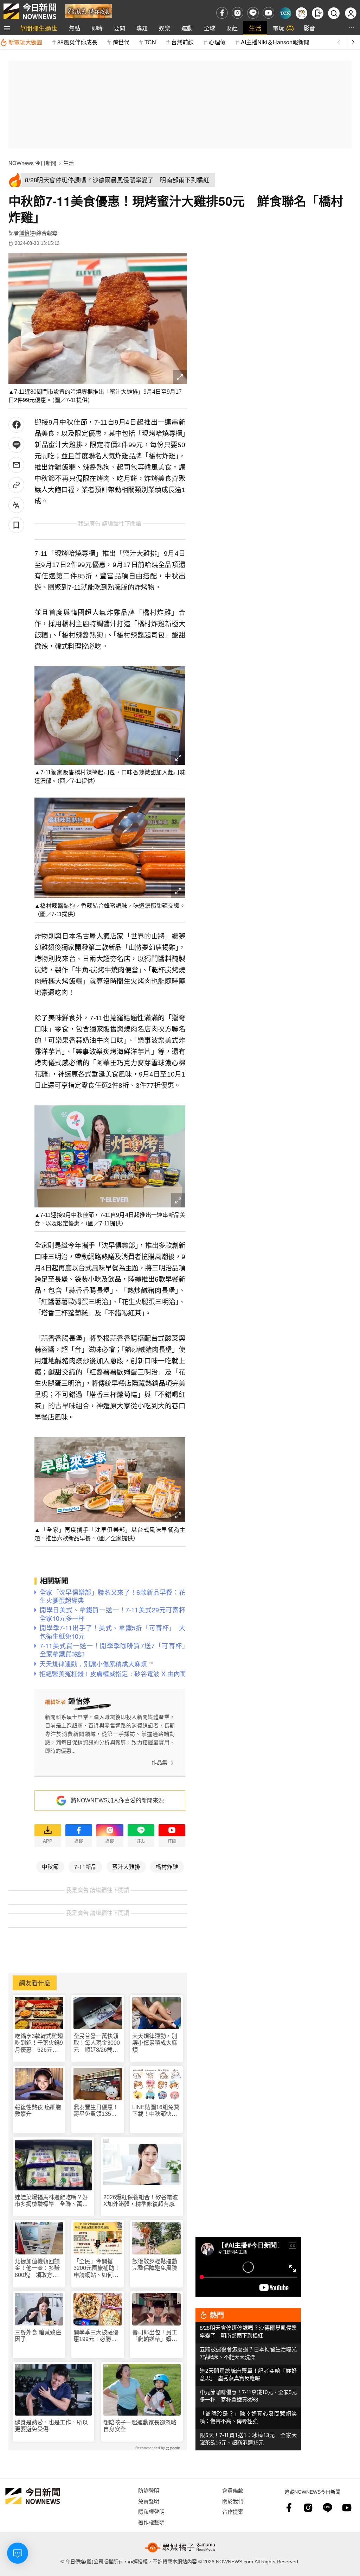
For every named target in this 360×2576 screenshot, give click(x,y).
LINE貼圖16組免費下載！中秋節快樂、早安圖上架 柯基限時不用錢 (156, 2111)
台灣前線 (182, 42)
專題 (142, 28)
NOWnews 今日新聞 (32, 163)
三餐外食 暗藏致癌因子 (38, 2336)
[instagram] (237, 13)
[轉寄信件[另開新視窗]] (16, 465)
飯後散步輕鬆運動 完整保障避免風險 (155, 2265)
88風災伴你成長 (77, 42)
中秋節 (50, 1866)
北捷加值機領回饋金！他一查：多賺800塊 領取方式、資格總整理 (37, 2268)
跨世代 (121, 42)
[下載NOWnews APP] (318, 13)
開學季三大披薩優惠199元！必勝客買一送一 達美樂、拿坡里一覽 (96, 2336)
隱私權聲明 (151, 2511)
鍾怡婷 (27, 233)
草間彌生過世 (39, 28)
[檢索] (334, 13)
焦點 (75, 28)
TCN (150, 42)
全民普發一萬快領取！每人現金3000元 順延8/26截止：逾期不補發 (97, 2043)
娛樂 (165, 28)
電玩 (278, 28)
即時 (97, 28)
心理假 (217, 42)
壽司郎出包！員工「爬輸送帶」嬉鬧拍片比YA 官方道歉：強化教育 (155, 2336)
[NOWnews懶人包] (301, 13)
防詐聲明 (149, 2490)
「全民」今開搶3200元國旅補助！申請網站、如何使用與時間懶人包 (97, 2268)
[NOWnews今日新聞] (30, 11)
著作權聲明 (151, 2522)
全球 (210, 28)
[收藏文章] (16, 525)
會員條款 (233, 2490)
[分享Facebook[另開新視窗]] (16, 425)
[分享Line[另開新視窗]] (16, 445)
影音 (309, 28)
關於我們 (233, 2501)
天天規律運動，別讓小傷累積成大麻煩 (155, 2043)
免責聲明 (149, 2501)
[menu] (7, 28)
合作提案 (233, 2511)
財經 (232, 28)
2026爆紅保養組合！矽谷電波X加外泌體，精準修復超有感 (141, 2201)
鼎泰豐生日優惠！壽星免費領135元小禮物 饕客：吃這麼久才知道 (96, 2111)
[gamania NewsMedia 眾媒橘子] (180, 2548)
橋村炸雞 (167, 1866)
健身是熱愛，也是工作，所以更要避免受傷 (51, 2426)
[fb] (222, 13)
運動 (187, 28)
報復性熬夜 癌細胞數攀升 (38, 2111)
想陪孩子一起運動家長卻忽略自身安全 (140, 2426)
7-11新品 (85, 1866)
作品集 (159, 1762)
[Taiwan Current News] (285, 13)
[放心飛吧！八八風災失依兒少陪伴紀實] (88, 11)
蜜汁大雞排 (126, 1866)
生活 (255, 28)
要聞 (120, 28)
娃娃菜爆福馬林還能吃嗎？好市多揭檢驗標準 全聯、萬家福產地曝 (51, 2201)
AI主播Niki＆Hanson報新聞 (275, 42)
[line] (253, 13)
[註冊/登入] (351, 13)
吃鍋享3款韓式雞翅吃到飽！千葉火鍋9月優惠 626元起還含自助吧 (39, 2043)
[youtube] (268, 13)
